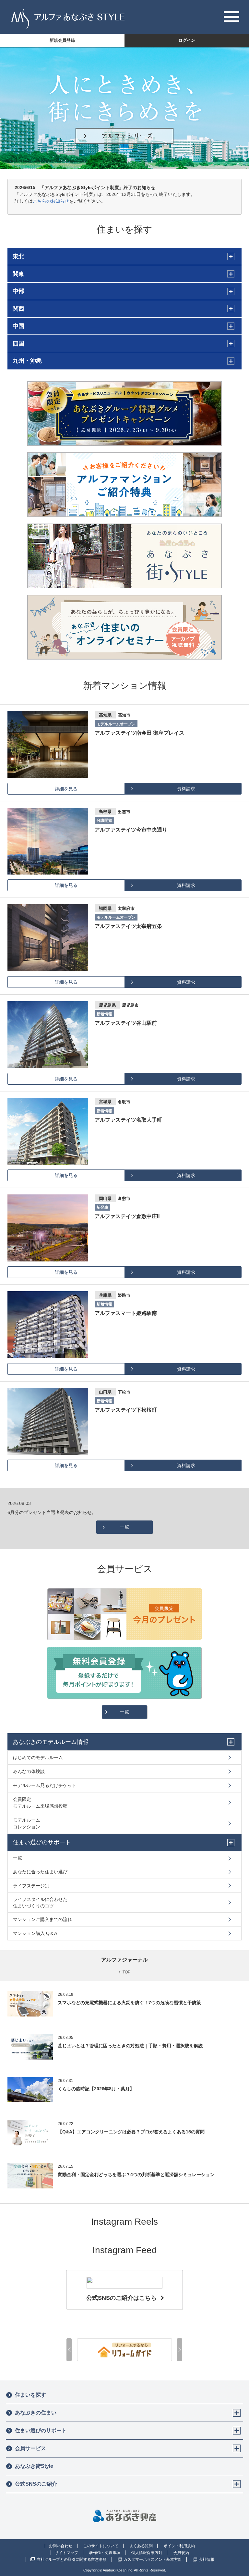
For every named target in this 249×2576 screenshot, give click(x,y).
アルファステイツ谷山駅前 (126, 1023)
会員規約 (181, 2553)
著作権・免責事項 (105, 2553)
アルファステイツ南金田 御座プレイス (139, 733)
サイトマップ (66, 2553)
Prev (69, 2350)
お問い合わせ (61, 2546)
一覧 (124, 1527)
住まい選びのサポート (41, 2430)
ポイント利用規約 (179, 2546)
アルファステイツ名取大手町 (128, 1120)
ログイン (187, 40)
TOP (126, 1972)
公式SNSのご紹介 (36, 2484)
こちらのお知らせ (51, 201)
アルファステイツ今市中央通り (131, 830)
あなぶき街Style (34, 2466)
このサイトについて (101, 2546)
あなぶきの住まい (36, 2413)
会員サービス (30, 2448)
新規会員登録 (62, 40)
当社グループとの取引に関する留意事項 (72, 2559)
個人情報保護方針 (147, 2553)
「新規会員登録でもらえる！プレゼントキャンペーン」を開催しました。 (82, 1512)
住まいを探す (30, 2395)
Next (180, 2350)
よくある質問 (141, 2546)
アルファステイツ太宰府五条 (128, 926)
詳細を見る (66, 789)
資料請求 (186, 789)
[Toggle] (237, 2413)
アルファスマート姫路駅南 (126, 1313)
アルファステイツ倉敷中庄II (127, 1216)
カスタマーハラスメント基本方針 (153, 2559)
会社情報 (207, 2559)
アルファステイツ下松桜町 (126, 1410)
